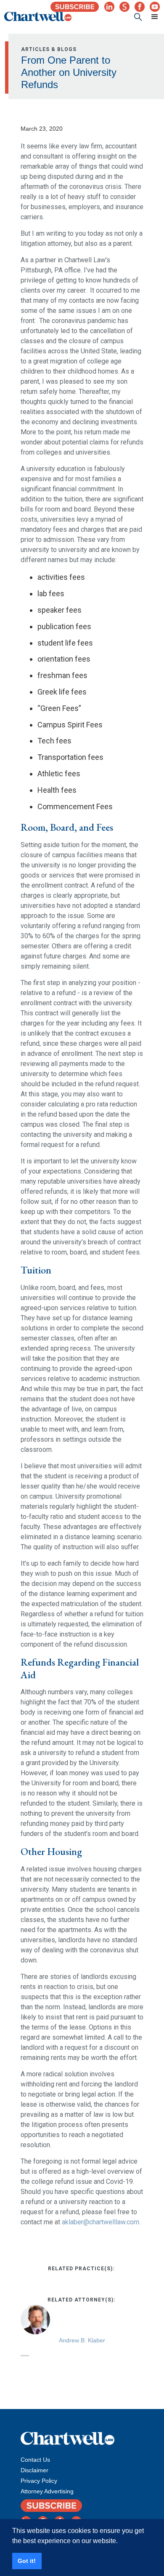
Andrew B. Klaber (82, 2340)
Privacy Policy (39, 2481)
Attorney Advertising (47, 2491)
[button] (151, 17)
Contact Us (35, 2460)
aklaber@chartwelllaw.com (101, 2222)
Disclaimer (34, 2470)
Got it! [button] (27, 2561)
